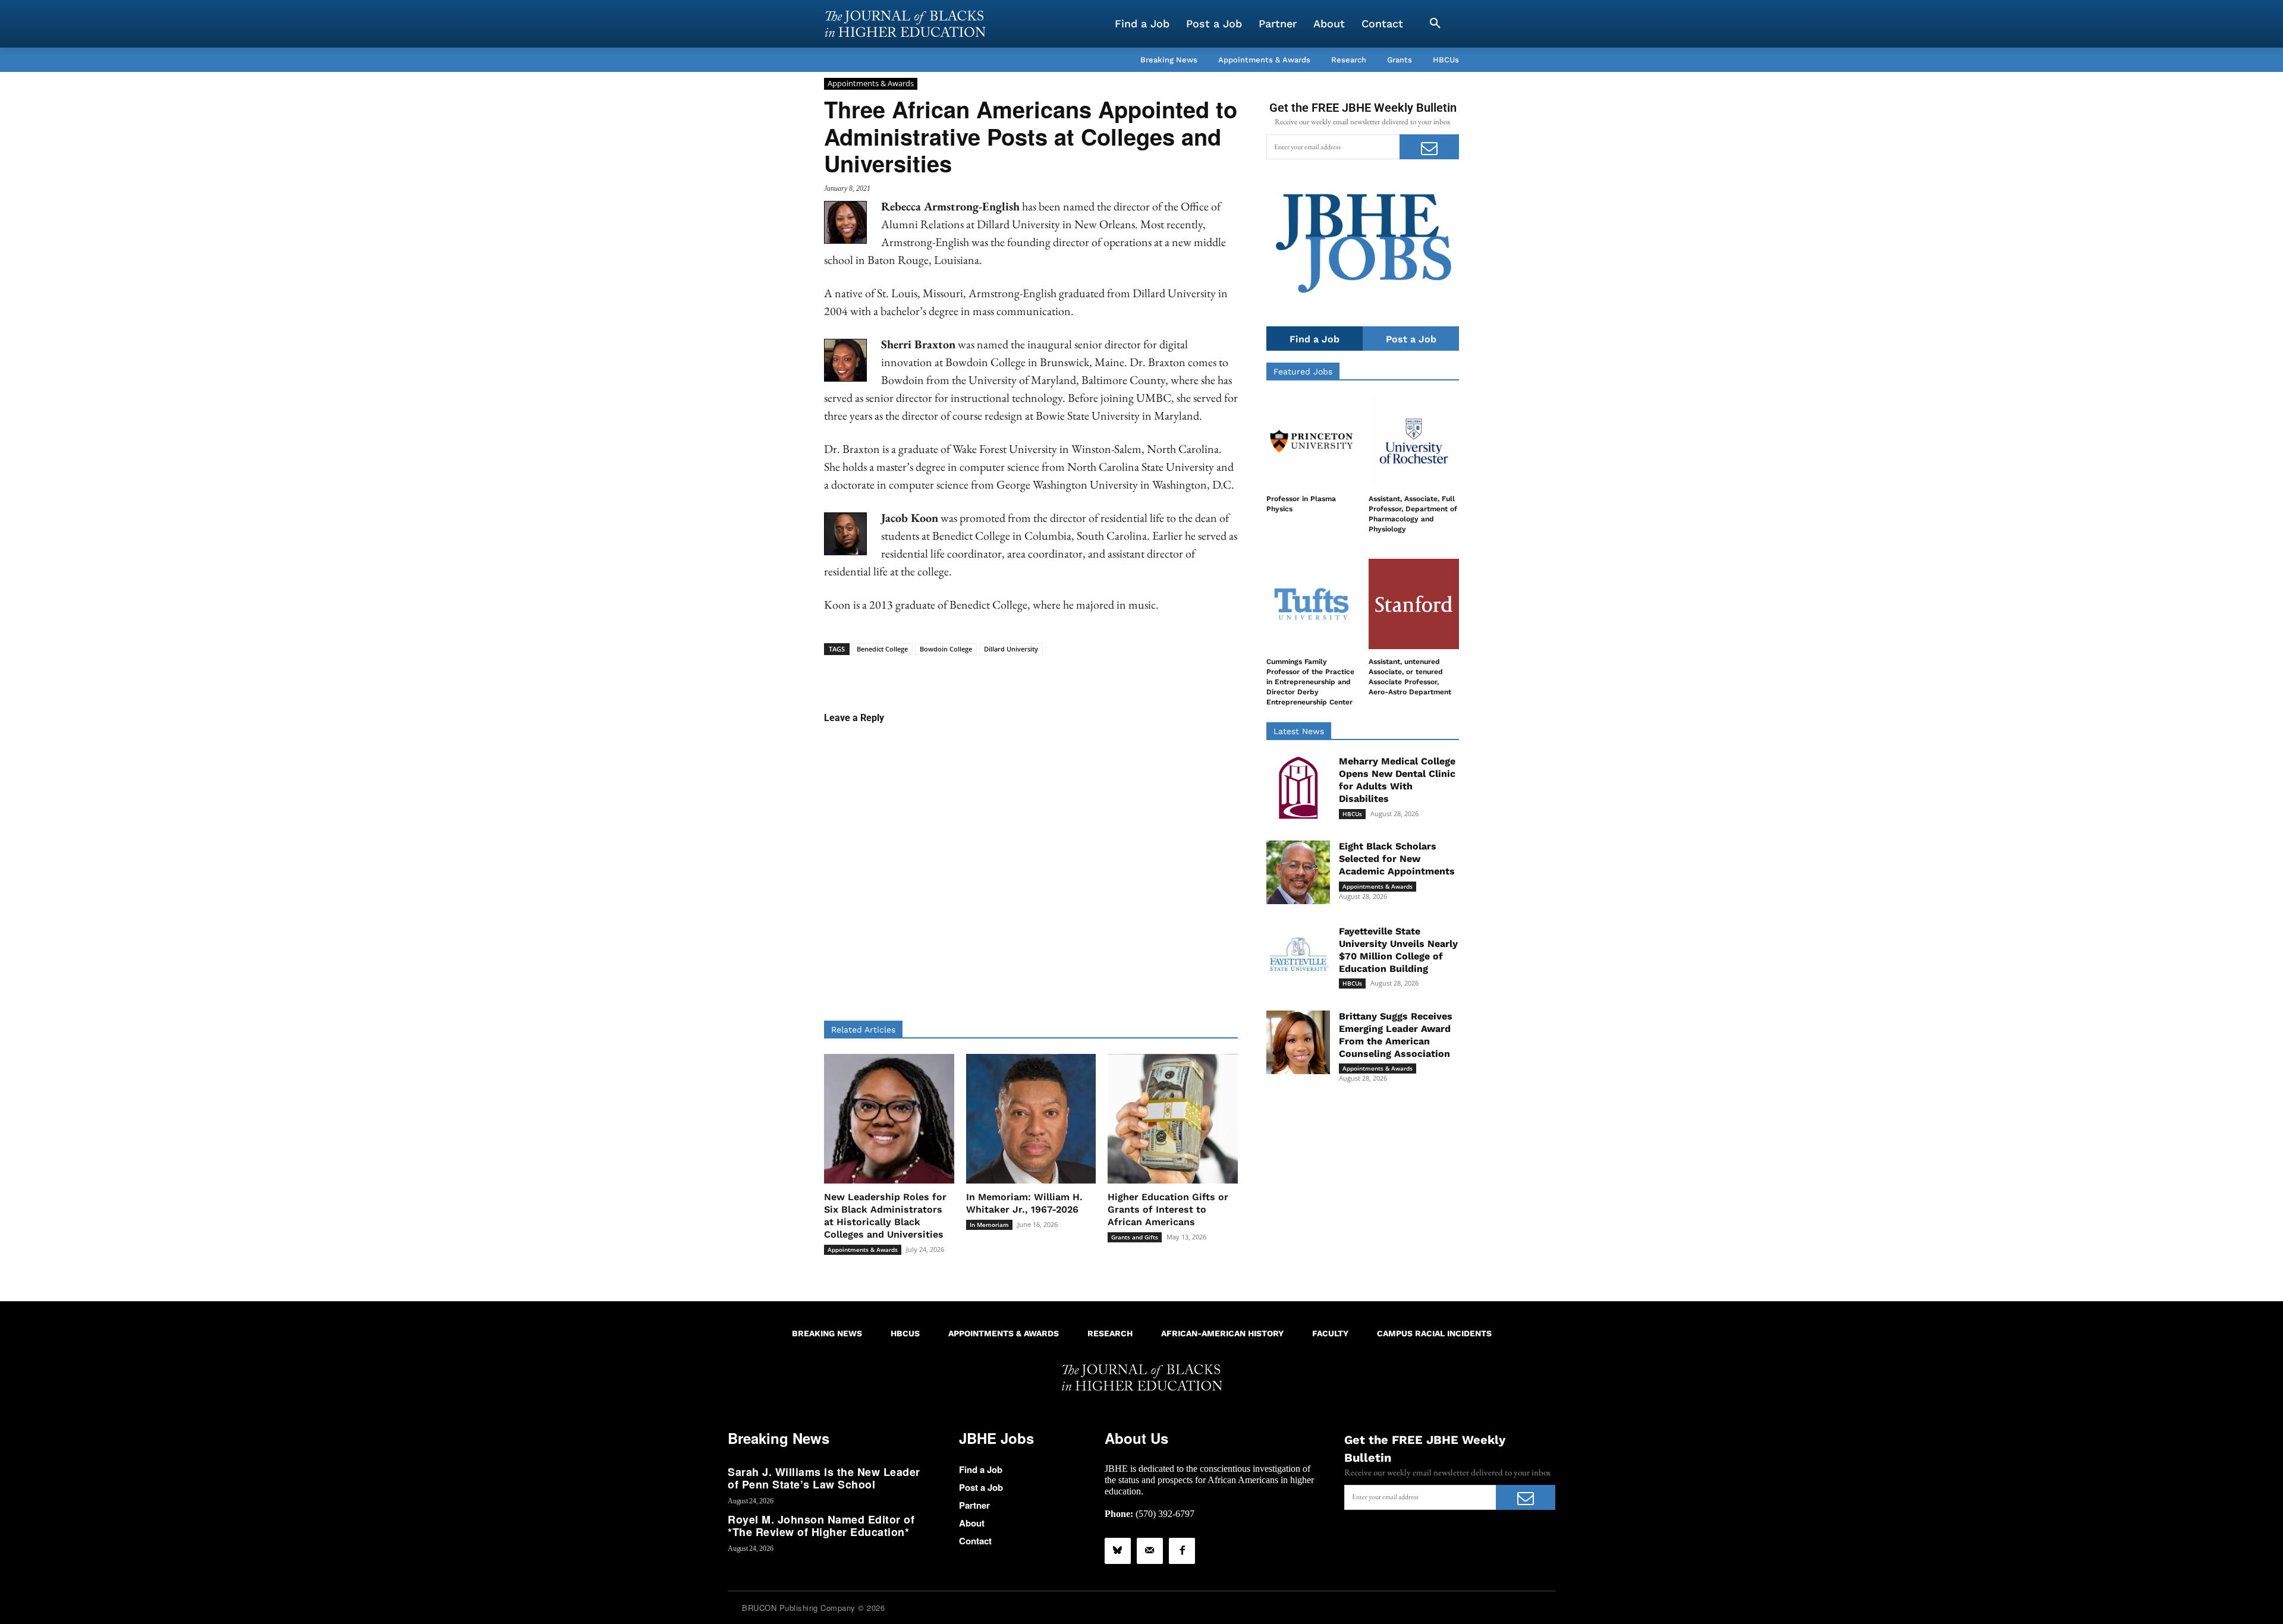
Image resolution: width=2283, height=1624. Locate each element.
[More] (1122, 673)
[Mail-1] (1150, 1551)
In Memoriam (989, 1225)
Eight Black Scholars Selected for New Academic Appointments (1397, 859)
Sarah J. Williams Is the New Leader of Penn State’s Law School (824, 1478)
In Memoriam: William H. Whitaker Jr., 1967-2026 (1024, 1203)
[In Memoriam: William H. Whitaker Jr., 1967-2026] (1031, 1119)
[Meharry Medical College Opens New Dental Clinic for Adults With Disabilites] (1298, 787)
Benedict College (882, 649)
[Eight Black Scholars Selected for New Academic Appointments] (1298, 872)
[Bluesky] (1118, 1551)
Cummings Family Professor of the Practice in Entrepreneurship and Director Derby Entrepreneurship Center (1310, 682)
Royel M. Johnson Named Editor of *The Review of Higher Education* (821, 1526)
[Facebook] (1182, 1551)
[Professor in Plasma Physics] (1312, 441)
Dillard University (1011, 649)
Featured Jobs (1303, 372)
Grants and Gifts (1135, 1237)
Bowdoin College (946, 649)
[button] (1435, 24)
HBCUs (1352, 814)
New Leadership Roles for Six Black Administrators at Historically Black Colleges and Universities (885, 1215)
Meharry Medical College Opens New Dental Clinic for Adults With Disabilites (1397, 780)
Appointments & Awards (871, 83)
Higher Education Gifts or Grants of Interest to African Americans (1168, 1209)
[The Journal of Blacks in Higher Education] (905, 24)
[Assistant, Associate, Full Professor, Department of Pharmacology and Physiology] (1414, 441)
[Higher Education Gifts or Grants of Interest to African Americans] (1173, 1119)
